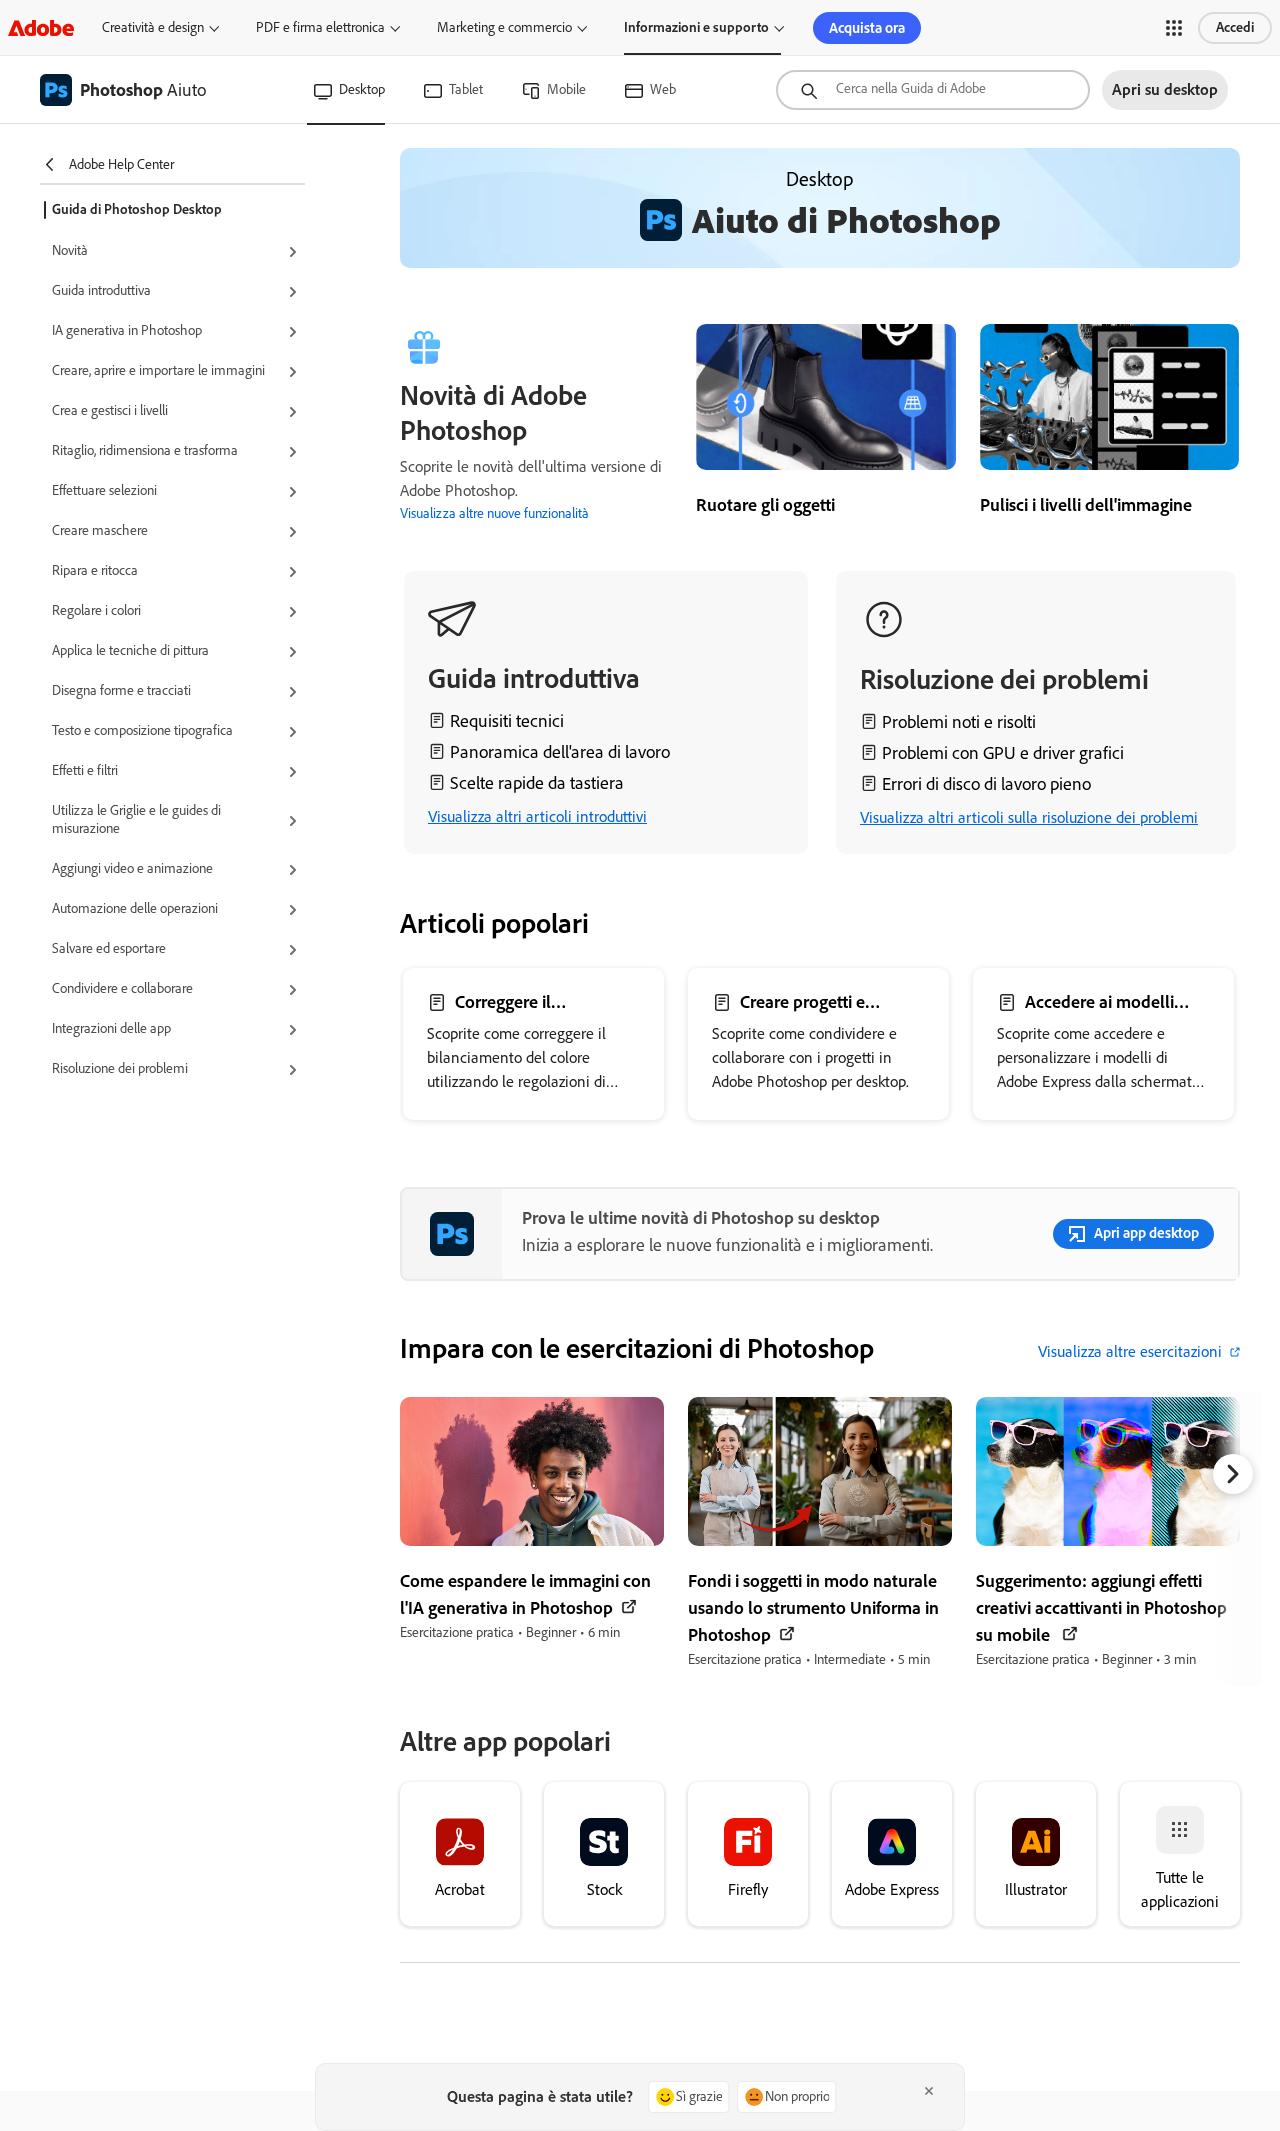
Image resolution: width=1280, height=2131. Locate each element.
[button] (1174, 28)
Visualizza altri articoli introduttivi (537, 816)
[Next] (1233, 1474)
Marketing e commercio (504, 27)
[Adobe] (41, 27)
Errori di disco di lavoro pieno (986, 784)
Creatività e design (153, 27)
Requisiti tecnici (507, 721)
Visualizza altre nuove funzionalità (494, 513)
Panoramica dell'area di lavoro (560, 752)
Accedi (1235, 27)
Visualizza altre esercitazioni (1130, 1351)
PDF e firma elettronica (320, 27)
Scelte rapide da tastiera (537, 783)
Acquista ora (867, 28)
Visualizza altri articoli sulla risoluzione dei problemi (1029, 817)
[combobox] (933, 90)
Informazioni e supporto (696, 27)
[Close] (929, 2091)
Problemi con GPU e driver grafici (1003, 753)
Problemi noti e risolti (959, 722)
